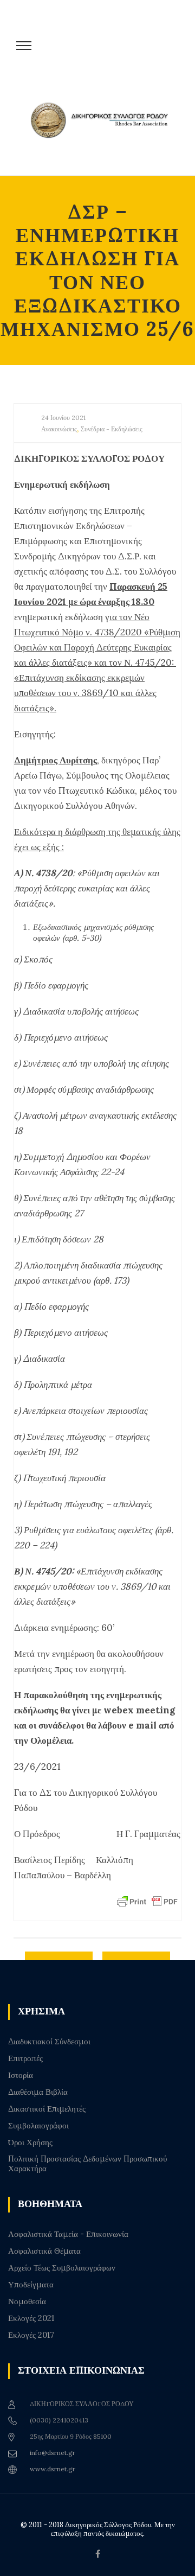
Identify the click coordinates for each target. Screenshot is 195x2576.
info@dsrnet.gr (53, 2453)
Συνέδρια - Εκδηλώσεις (112, 429)
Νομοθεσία (27, 2301)
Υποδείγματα (31, 2285)
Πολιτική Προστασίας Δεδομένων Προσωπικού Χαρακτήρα (87, 2164)
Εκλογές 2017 (31, 2335)
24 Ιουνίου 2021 (63, 417)
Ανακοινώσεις (59, 429)
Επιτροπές (25, 2058)
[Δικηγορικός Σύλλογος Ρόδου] (103, 132)
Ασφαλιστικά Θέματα (44, 2251)
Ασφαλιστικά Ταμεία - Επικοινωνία (68, 2234)
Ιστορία (21, 2075)
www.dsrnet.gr (53, 2469)
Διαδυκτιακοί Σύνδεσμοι (49, 2042)
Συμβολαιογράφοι (38, 2126)
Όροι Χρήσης (30, 2143)
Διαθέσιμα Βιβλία (38, 2092)
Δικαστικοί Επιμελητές (47, 2109)
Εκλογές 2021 (31, 2318)
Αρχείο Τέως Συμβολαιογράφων (62, 2268)
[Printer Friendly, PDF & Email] (147, 1901)
